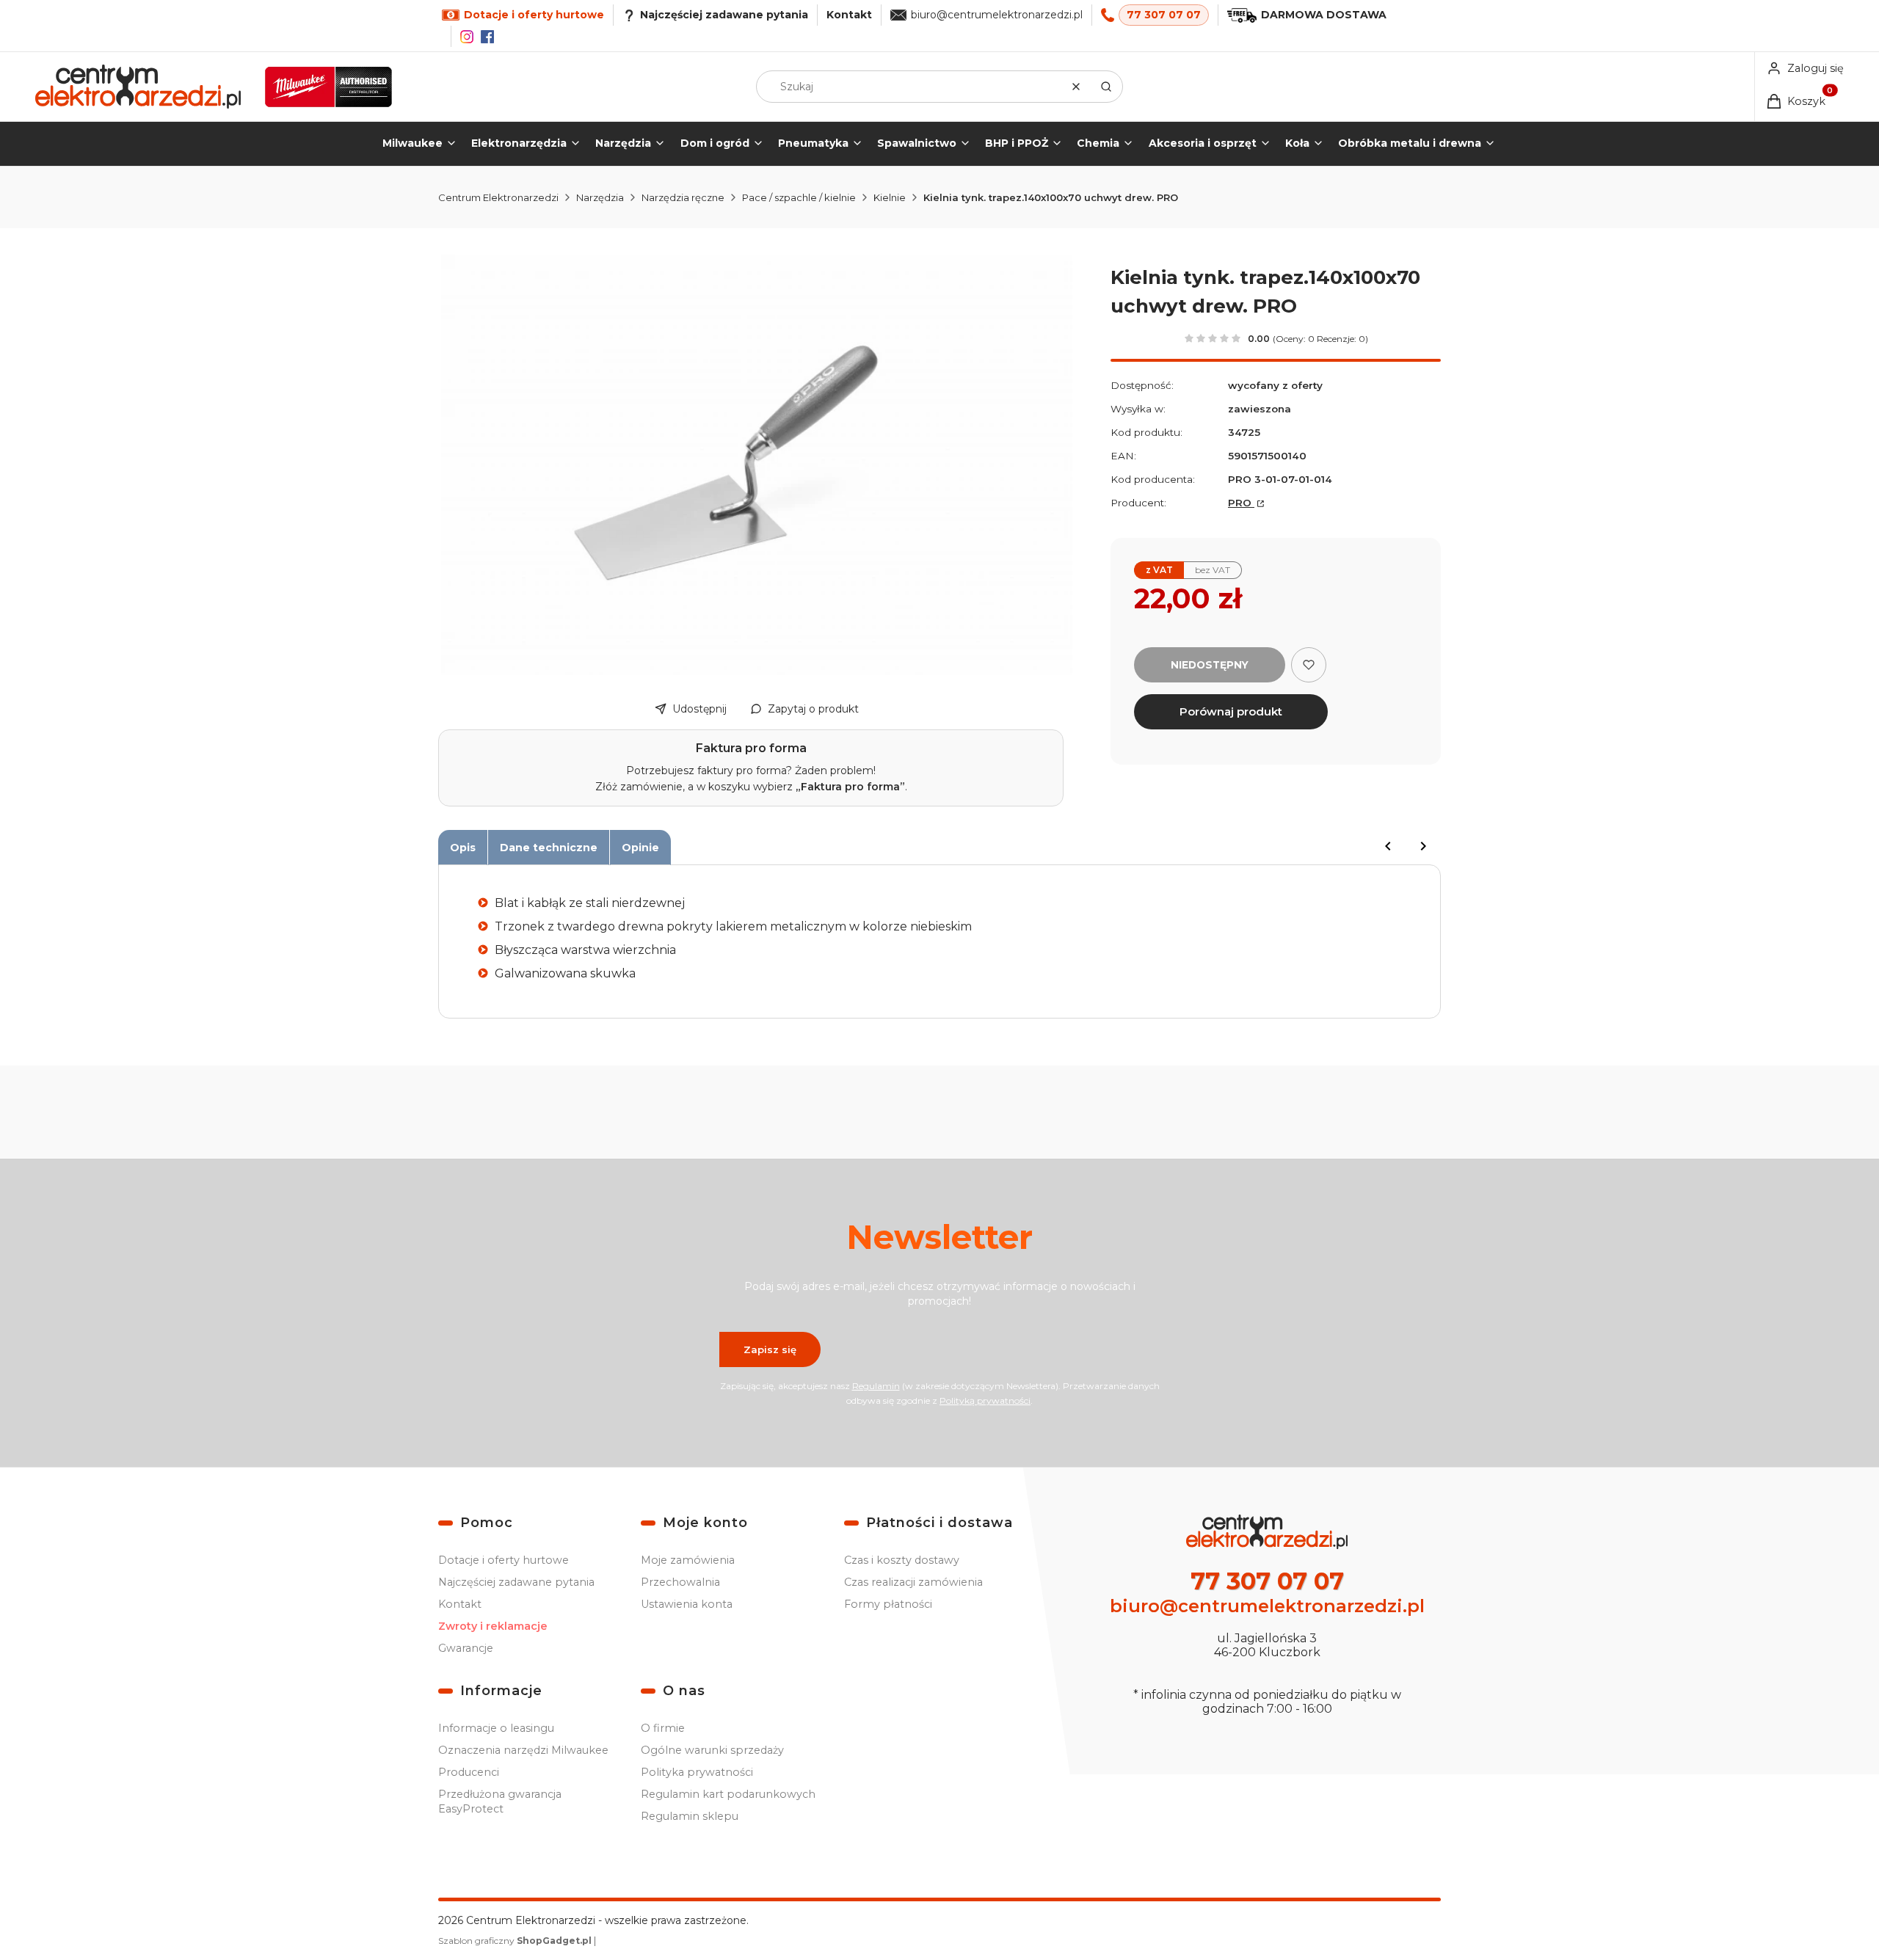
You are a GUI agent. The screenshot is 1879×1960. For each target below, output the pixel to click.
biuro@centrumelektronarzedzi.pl (997, 15)
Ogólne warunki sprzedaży (712, 1750)
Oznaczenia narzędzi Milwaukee (523, 1750)
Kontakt (849, 15)
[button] (1106, 87)
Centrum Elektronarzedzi (498, 197)
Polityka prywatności (697, 1772)
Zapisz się (770, 1349)
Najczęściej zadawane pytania (516, 1582)
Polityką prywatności (985, 1400)
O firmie (663, 1728)
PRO (1241, 503)
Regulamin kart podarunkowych (728, 1794)
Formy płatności (888, 1604)
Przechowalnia (680, 1582)
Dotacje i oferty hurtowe (504, 1560)
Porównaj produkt (1231, 711)
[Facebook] (487, 37)
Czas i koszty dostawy (902, 1560)
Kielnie (890, 197)
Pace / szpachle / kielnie (799, 197)
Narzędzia (600, 197)
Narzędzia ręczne (683, 197)
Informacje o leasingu (496, 1728)
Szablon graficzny (515, 1941)
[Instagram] (467, 37)
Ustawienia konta (687, 1604)
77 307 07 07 (1164, 15)
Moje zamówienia (688, 1560)
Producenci (469, 1772)
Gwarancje (466, 1648)
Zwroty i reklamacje (493, 1626)
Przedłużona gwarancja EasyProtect (500, 1801)
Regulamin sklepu (690, 1816)
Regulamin (876, 1386)
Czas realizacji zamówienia (913, 1582)
